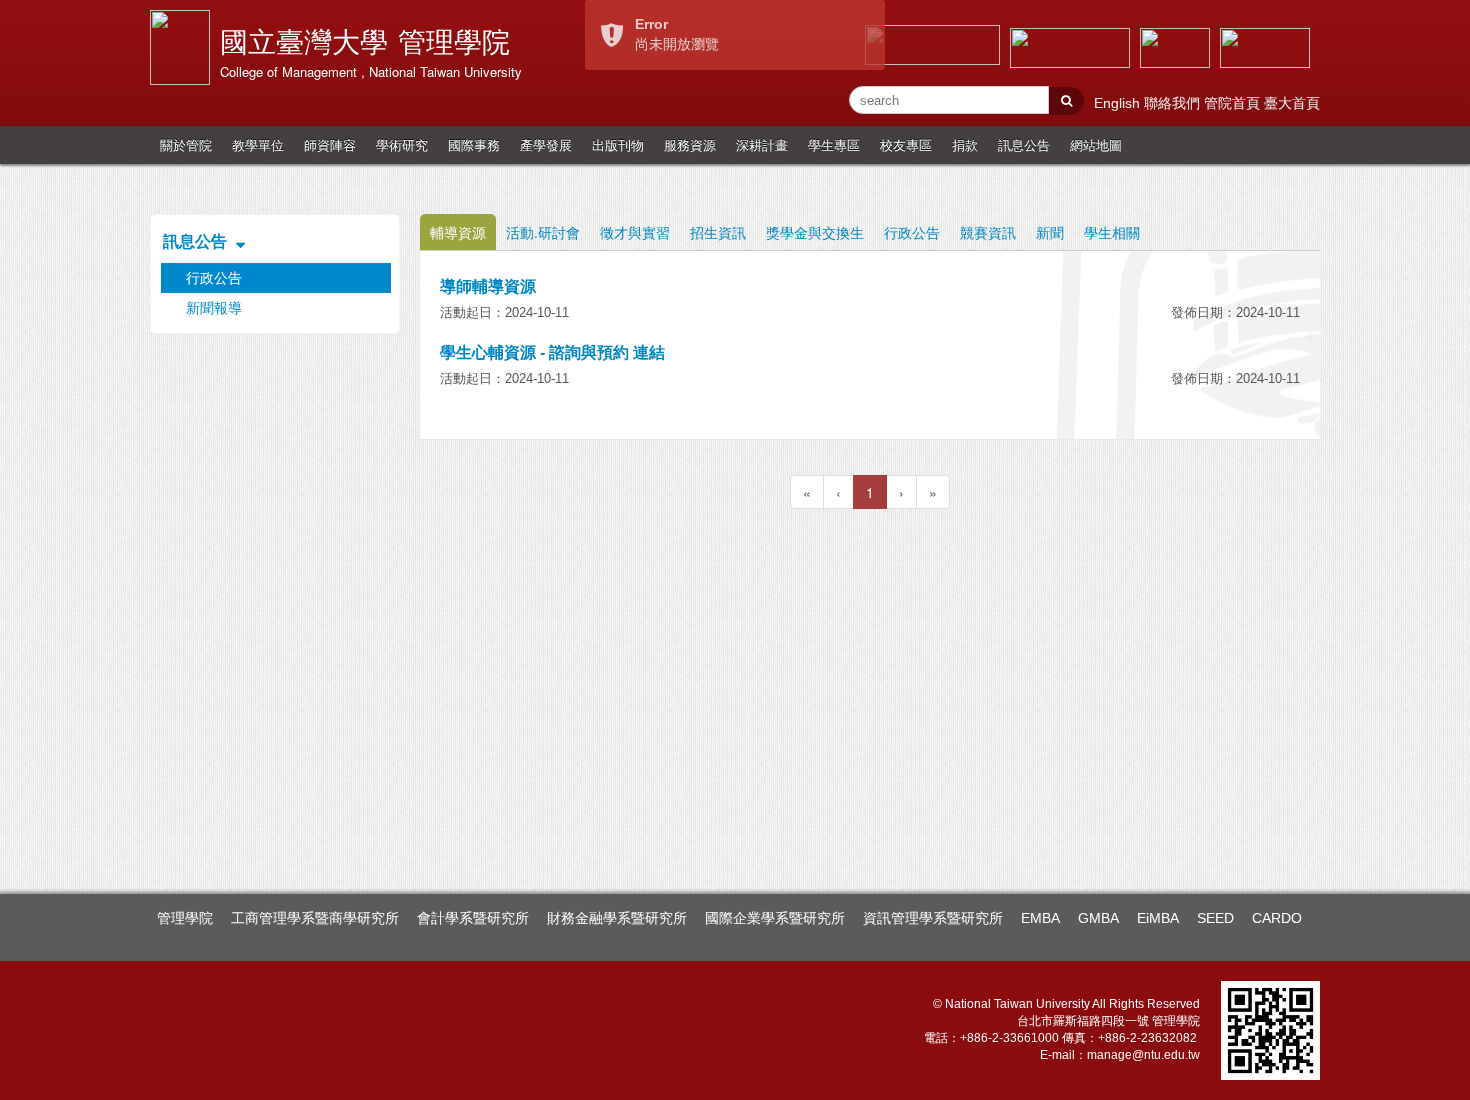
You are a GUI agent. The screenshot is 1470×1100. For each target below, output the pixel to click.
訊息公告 (1024, 144)
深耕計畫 (762, 144)
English (1119, 103)
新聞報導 (214, 308)
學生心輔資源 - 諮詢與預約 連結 (552, 352)
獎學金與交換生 (815, 232)
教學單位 (258, 144)
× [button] (870, 17)
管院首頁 (1234, 103)
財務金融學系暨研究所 (617, 918)
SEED (1215, 918)
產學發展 (546, 144)
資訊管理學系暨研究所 (933, 918)
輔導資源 (458, 232)
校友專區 (906, 144)
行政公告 (912, 232)
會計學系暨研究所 (473, 918)
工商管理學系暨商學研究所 (315, 918)
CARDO (1277, 918)
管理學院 (185, 918)
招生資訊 (718, 232)
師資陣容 (330, 144)
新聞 (1050, 232)
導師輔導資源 (488, 286)
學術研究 (402, 144)
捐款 (965, 144)
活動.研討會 (543, 232)
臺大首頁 (1292, 103)
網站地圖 (1096, 144)
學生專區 (834, 144)
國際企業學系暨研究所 (775, 918)
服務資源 (690, 144)
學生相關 (1112, 232)
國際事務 (474, 144)
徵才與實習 (635, 232)
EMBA (1040, 918)
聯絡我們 (1174, 103)
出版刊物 (618, 144)
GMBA (1098, 918)
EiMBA (1158, 918)
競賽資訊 (988, 232)
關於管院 (186, 144)
